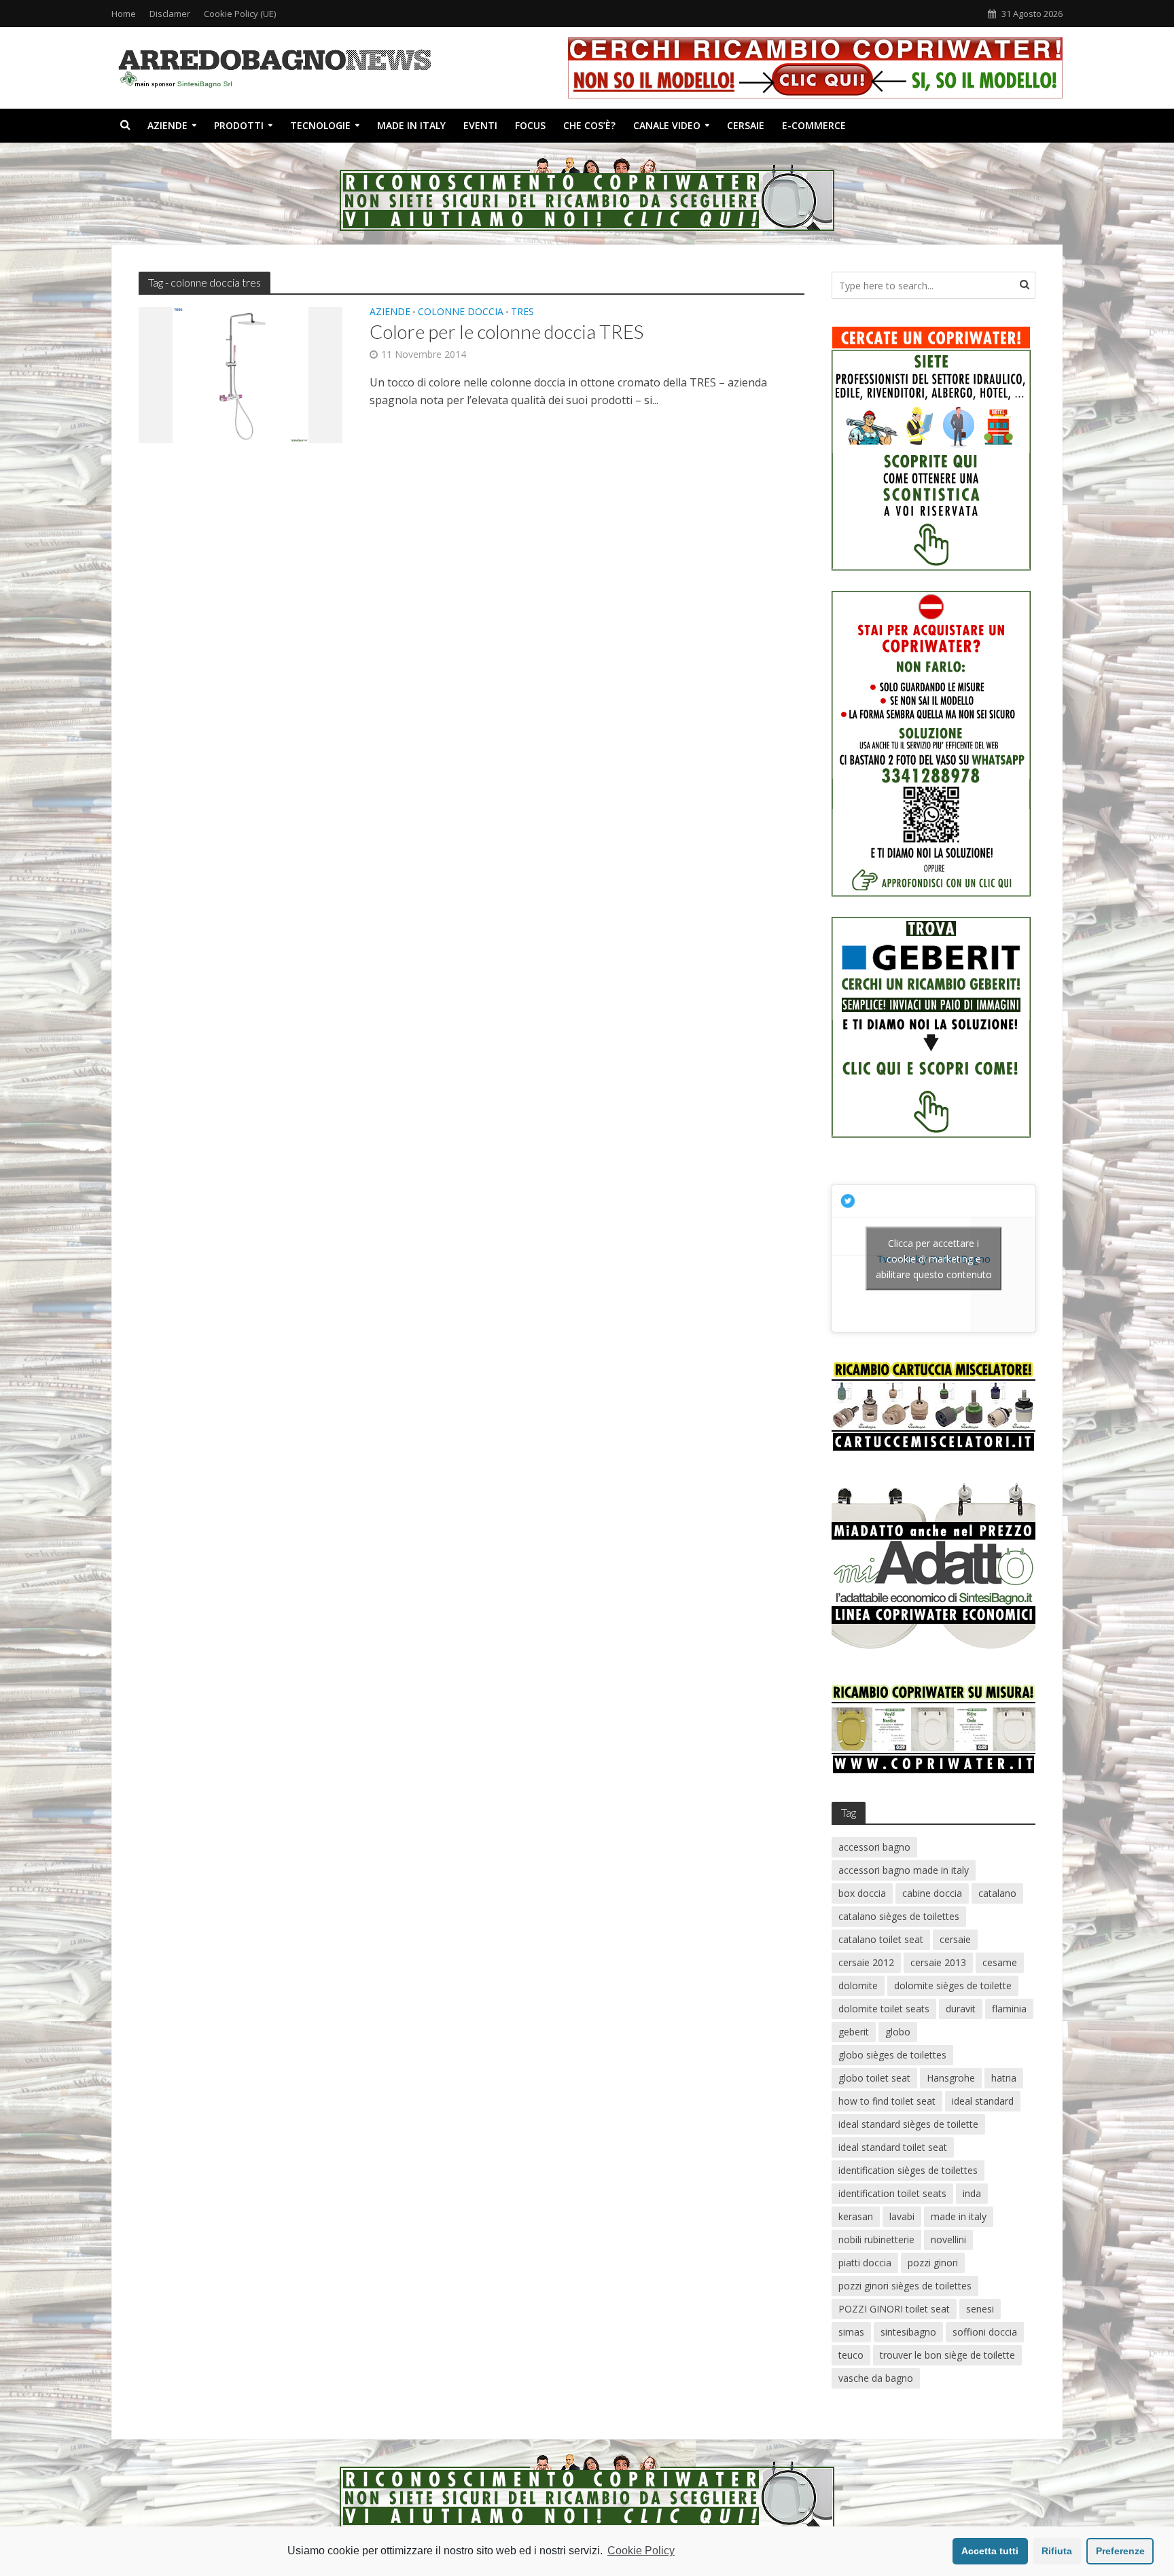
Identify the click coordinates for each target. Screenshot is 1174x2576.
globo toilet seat (874, 2078)
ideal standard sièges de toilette (908, 2124)
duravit (961, 2009)
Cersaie (746, 125)
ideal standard (983, 2101)
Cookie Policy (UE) (240, 14)
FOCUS (530, 125)
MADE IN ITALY (411, 125)
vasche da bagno (876, 2378)
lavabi (902, 2216)
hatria (1004, 2078)
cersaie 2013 (938, 1962)
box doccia (862, 1893)
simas (851, 2332)
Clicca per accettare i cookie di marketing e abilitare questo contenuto (934, 1258)
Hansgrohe (951, 2078)
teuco (851, 2355)
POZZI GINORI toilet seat (894, 2309)
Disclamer (170, 14)
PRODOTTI (239, 125)
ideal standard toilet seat (893, 2147)
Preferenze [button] (1120, 2551)
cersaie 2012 (866, 1962)
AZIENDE (167, 125)
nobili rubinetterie (876, 2239)
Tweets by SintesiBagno (934, 1258)
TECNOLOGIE (320, 125)
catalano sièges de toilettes (899, 1916)
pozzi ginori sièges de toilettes (905, 2286)
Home (124, 14)
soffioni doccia (985, 2332)
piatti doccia (865, 2263)
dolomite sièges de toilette (953, 1985)
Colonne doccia (461, 312)
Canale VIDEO (667, 125)
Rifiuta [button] (1057, 2551)
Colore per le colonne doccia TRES (506, 331)
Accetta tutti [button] (990, 2551)
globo (898, 2032)
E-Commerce (814, 125)
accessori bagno (874, 1847)
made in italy (959, 2216)
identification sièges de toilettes (908, 2170)
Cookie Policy (641, 2551)
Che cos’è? (589, 125)
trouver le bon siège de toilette (947, 2355)
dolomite (858, 1985)
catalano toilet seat (881, 1939)
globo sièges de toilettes (892, 2055)
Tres (522, 312)
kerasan (856, 2216)
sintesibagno (908, 2332)
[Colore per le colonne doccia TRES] (241, 374)
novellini (948, 2239)
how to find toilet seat (887, 2101)
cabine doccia (932, 1893)
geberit (854, 2032)
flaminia (1009, 2009)
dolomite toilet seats (884, 2009)
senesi (980, 2309)
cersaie (955, 1939)
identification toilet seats (892, 2193)
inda (972, 2193)
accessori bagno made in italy (904, 1870)
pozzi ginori (933, 2263)
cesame (1000, 1962)
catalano (997, 1893)
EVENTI (480, 125)
